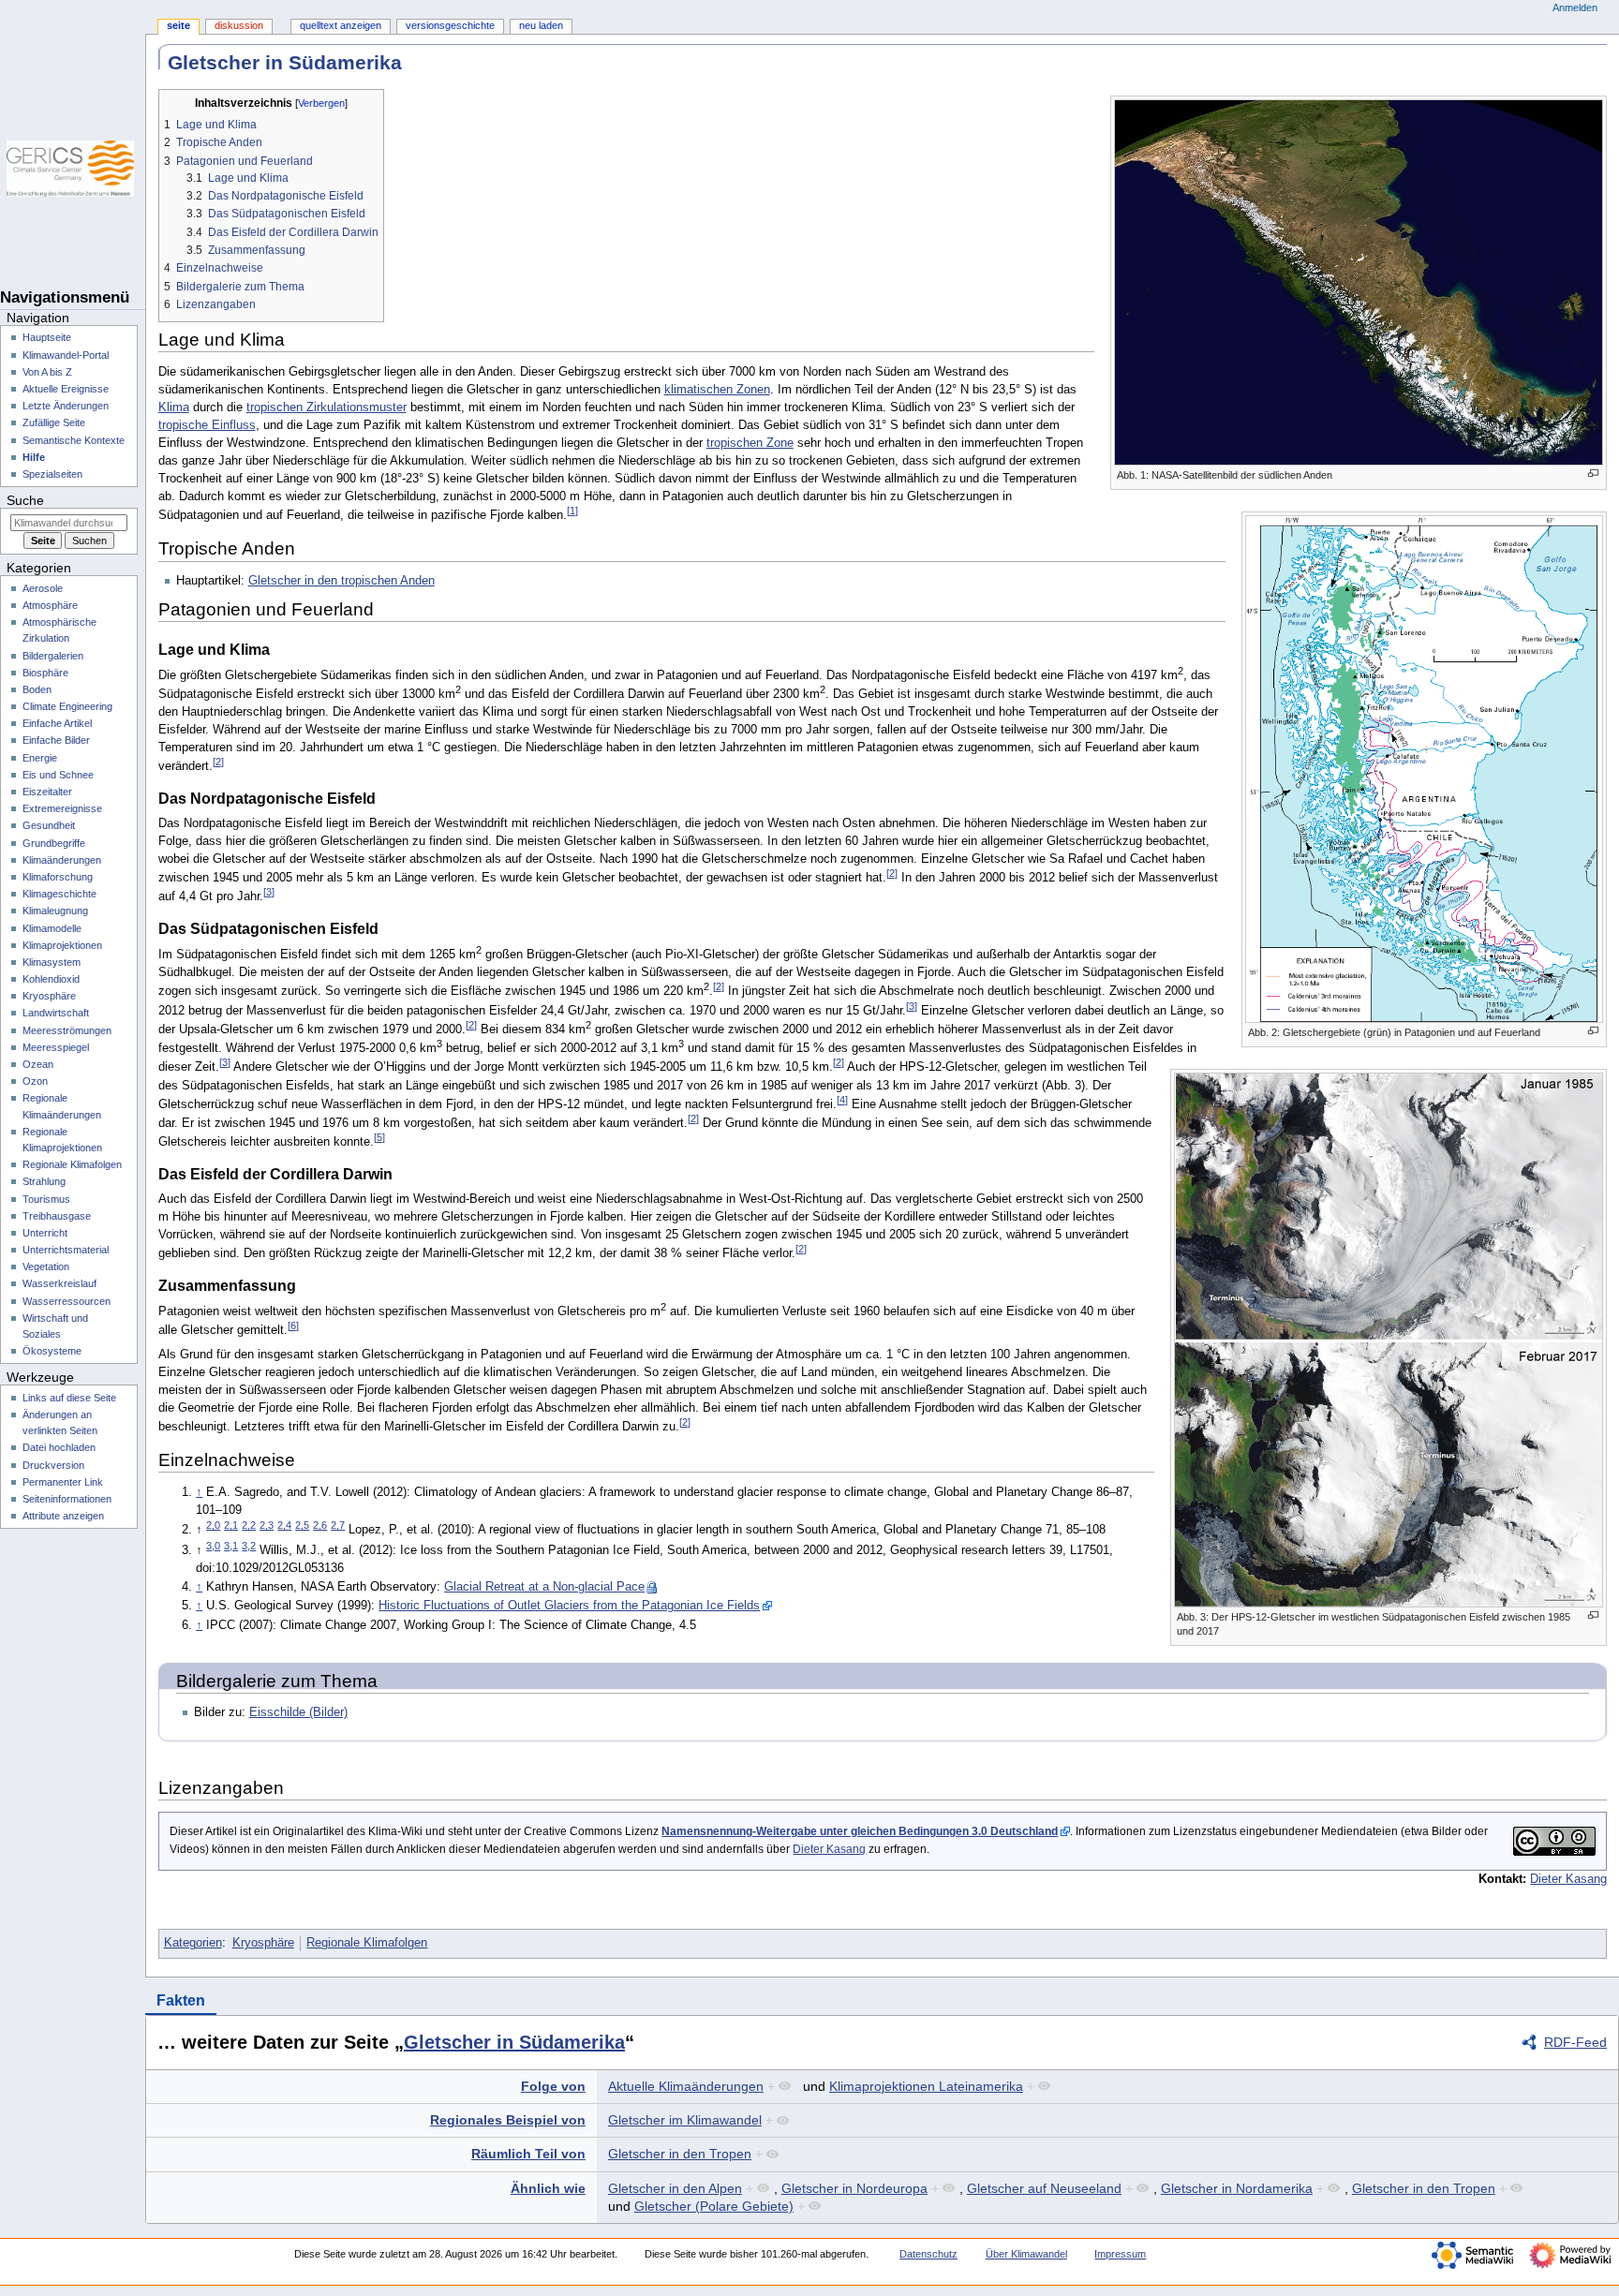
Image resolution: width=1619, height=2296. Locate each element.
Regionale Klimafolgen (367, 1943)
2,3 (267, 1525)
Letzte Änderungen (66, 406)
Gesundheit (49, 825)
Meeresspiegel (56, 1047)
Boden (37, 689)
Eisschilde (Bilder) (298, 1712)
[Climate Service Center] (73, 169)
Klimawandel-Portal (66, 355)
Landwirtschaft (56, 1013)
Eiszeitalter (47, 792)
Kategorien (193, 1943)
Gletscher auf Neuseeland (1044, 2188)
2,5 (302, 1525)
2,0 (213, 1525)
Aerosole (43, 588)
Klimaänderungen (62, 860)
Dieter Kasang (829, 1849)
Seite (178, 25)
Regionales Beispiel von (508, 2120)
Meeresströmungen (67, 1030)
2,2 (249, 1525)
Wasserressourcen (67, 1301)
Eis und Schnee (58, 775)
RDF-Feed (1575, 2042)
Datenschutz (928, 2254)
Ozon (35, 1081)
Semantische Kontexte (74, 440)
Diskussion (239, 25)
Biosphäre (45, 673)
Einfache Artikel (57, 723)
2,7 (338, 1525)
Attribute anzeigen (63, 1516)
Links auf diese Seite (69, 1398)
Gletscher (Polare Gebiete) (714, 2206)
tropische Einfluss (207, 425)
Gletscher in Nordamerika (1237, 2188)
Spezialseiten (52, 474)
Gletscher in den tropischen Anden (342, 581)
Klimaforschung (58, 877)
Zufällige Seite (54, 422)
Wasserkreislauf (59, 1283)
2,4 (284, 1525)
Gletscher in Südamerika (514, 2042)
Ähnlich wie (548, 2188)
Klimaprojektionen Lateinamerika (926, 2086)
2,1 (231, 1525)
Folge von (553, 2086)
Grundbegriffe (54, 843)
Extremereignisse (62, 808)
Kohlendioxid (51, 979)
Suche (25, 500)
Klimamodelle (52, 928)
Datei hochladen (59, 1447)
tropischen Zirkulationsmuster (327, 407)
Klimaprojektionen (62, 945)
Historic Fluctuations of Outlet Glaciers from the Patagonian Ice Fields (569, 1606)
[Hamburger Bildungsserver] (73, 244)
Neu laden (541, 25)
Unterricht (45, 1233)
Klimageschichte (59, 894)
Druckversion (53, 1465)
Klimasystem (52, 962)
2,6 (320, 1525)
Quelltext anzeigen (341, 25)
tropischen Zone (750, 443)
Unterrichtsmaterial (66, 1250)
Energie (40, 758)
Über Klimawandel (1026, 2254)
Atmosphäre (50, 605)
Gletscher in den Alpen (675, 2188)
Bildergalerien (53, 656)
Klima (174, 407)
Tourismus (46, 1199)
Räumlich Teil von (528, 2154)
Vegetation (46, 1267)
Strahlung (44, 1181)
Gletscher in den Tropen (680, 2154)
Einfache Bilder (56, 740)
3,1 (231, 1546)
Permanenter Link (63, 1482)
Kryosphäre (263, 1943)
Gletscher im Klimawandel (685, 2120)
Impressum (1120, 2254)
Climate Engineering (67, 706)
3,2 (249, 1546)
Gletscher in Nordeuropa (854, 2188)
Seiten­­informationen (67, 1499)
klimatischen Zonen (717, 390)
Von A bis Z (47, 372)
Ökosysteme (52, 1351)
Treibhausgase (57, 1216)
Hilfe (34, 457)
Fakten (181, 2000)
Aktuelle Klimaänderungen (686, 2086)
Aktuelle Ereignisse (66, 389)
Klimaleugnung (55, 911)
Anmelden (1575, 7)
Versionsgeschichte (450, 25)
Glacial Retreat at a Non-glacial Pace (544, 1587)
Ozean (38, 1064)
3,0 (213, 1546)
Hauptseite (47, 337)
